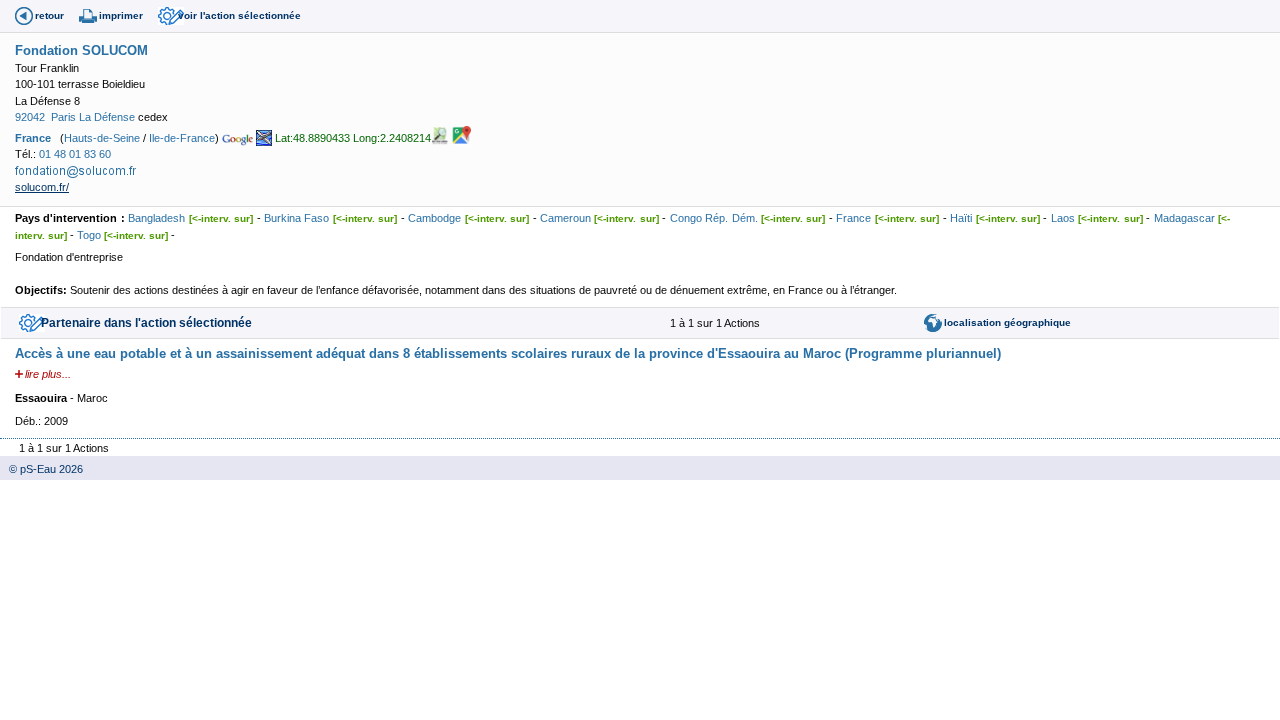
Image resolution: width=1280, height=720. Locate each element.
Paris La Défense (93, 117)
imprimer (121, 15)
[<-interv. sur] (221, 218)
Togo (89, 235)
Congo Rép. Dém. (714, 218)
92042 (30, 117)
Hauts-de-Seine (102, 137)
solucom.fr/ (42, 187)
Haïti (961, 218)
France (33, 137)
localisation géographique (1007, 322)
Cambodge (434, 218)
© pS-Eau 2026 (41, 469)
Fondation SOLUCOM (81, 50)
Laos (1063, 218)
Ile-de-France (182, 137)
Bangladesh (156, 218)
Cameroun (565, 218)
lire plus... (48, 374)
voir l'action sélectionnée (239, 15)
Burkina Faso (296, 218)
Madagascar (1184, 218)
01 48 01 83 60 (75, 154)
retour (49, 15)
